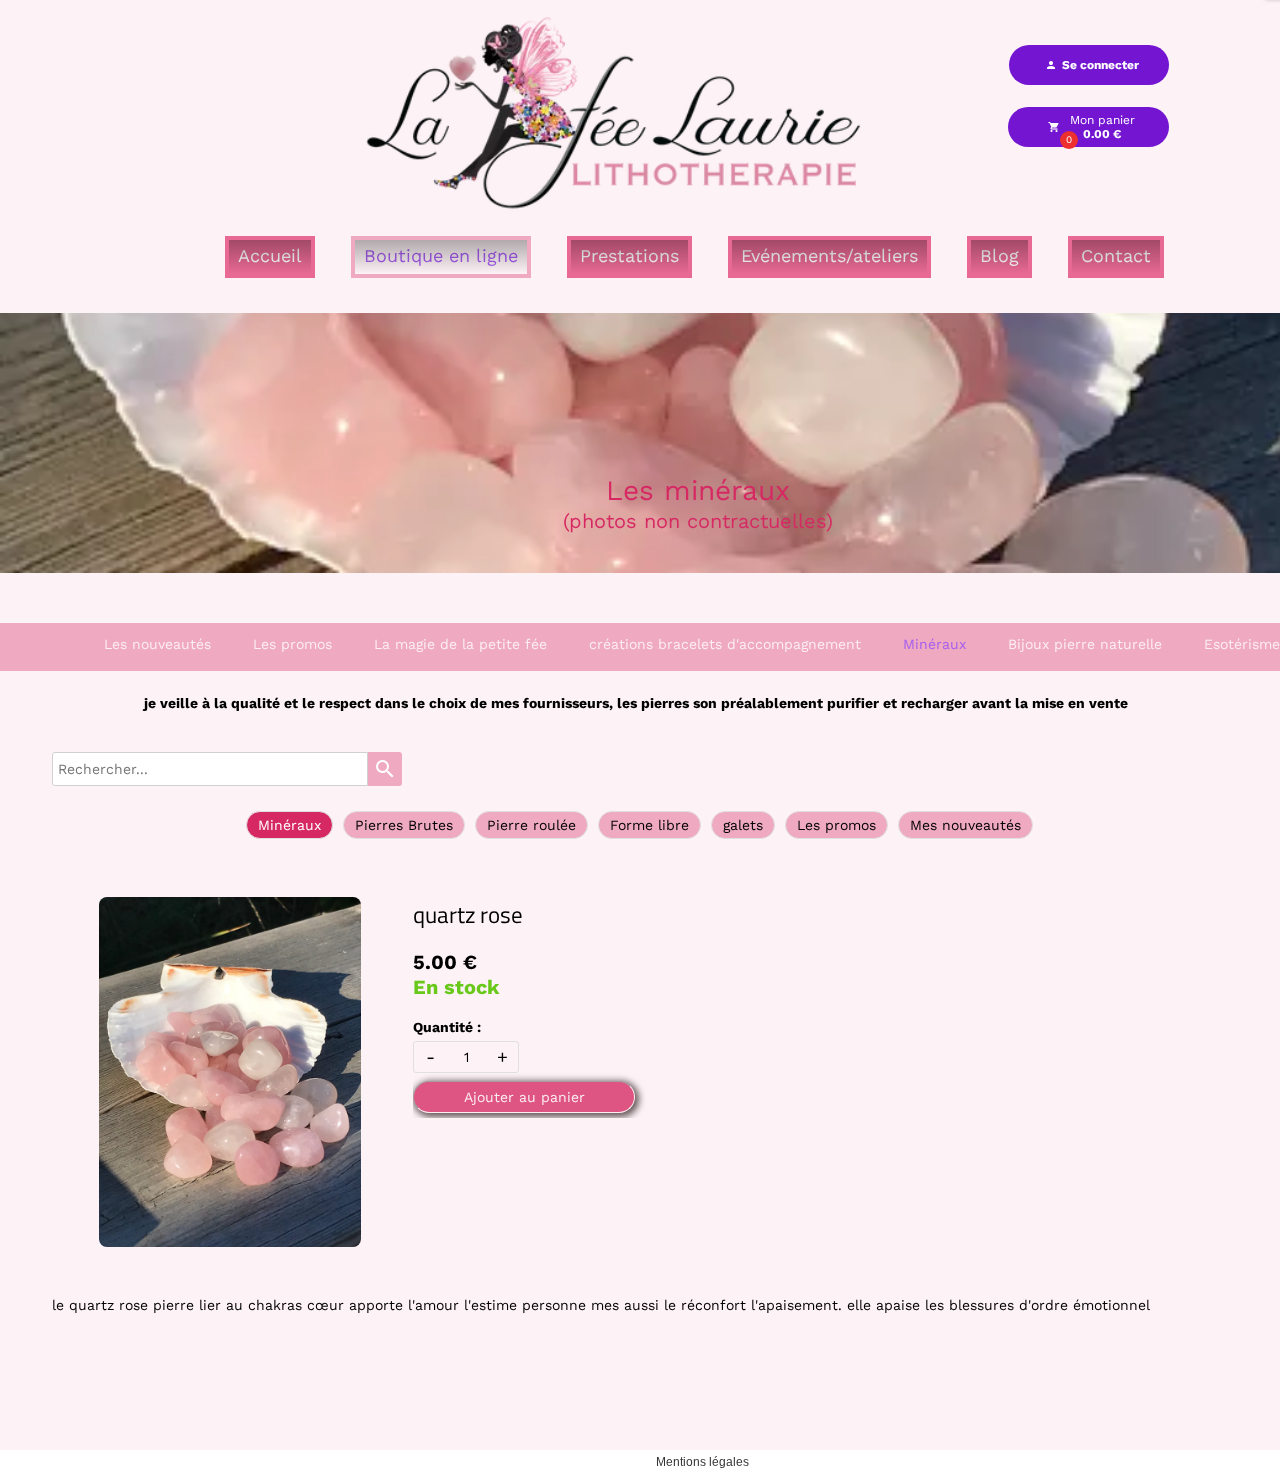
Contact (1116, 255)
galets (743, 825)
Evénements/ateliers (829, 255)
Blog (999, 255)
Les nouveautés (157, 644)
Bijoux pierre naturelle (1085, 644)
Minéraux (934, 644)
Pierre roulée (531, 825)
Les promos (292, 644)
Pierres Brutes (404, 825)
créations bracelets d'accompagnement (725, 644)
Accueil (270, 255)
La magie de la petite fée (460, 644)
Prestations (629, 255)
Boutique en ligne (441, 255)
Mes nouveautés (965, 825)
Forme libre (649, 825)
